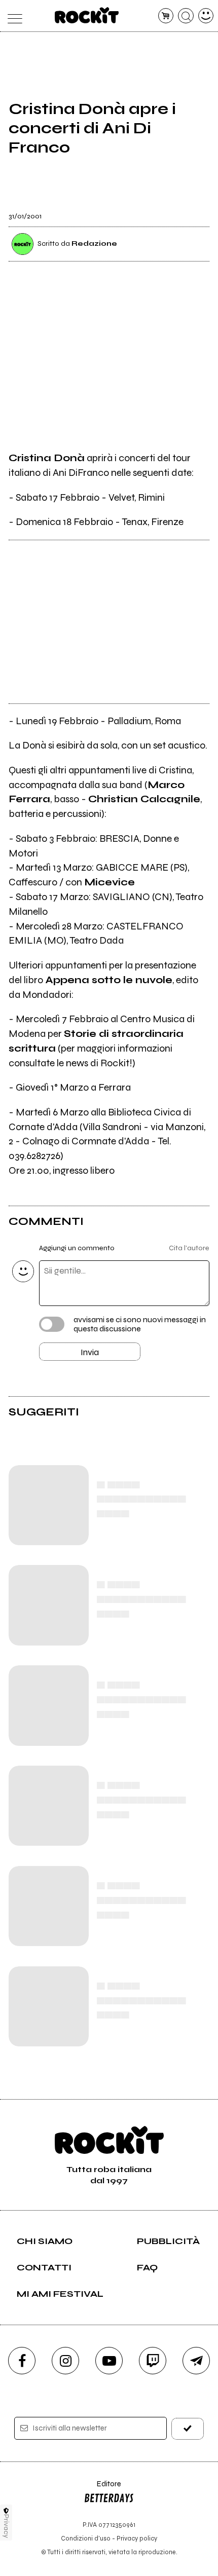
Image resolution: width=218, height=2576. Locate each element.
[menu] (12, 16)
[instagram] (65, 2361)
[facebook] (22, 2361)
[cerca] (186, 16)
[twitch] (153, 2361)
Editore (102, 2489)
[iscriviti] (188, 2429)
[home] (87, 15)
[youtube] (109, 2361)
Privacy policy (137, 2538)
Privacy (6, 2526)
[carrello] (166, 16)
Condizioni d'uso (86, 2538)
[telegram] (196, 2361)
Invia (90, 1352)
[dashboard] (206, 16)
